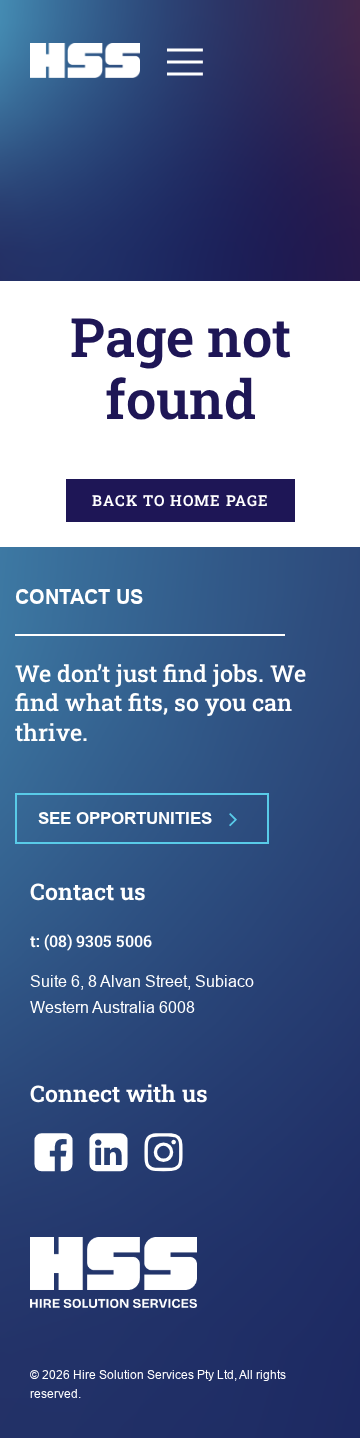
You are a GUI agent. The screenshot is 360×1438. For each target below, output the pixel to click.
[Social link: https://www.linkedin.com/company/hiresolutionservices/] (112, 1153)
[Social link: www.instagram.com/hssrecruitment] (167, 1153)
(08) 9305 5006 (98, 940)
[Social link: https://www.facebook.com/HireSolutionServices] (57, 1153)
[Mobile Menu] (185, 60)
